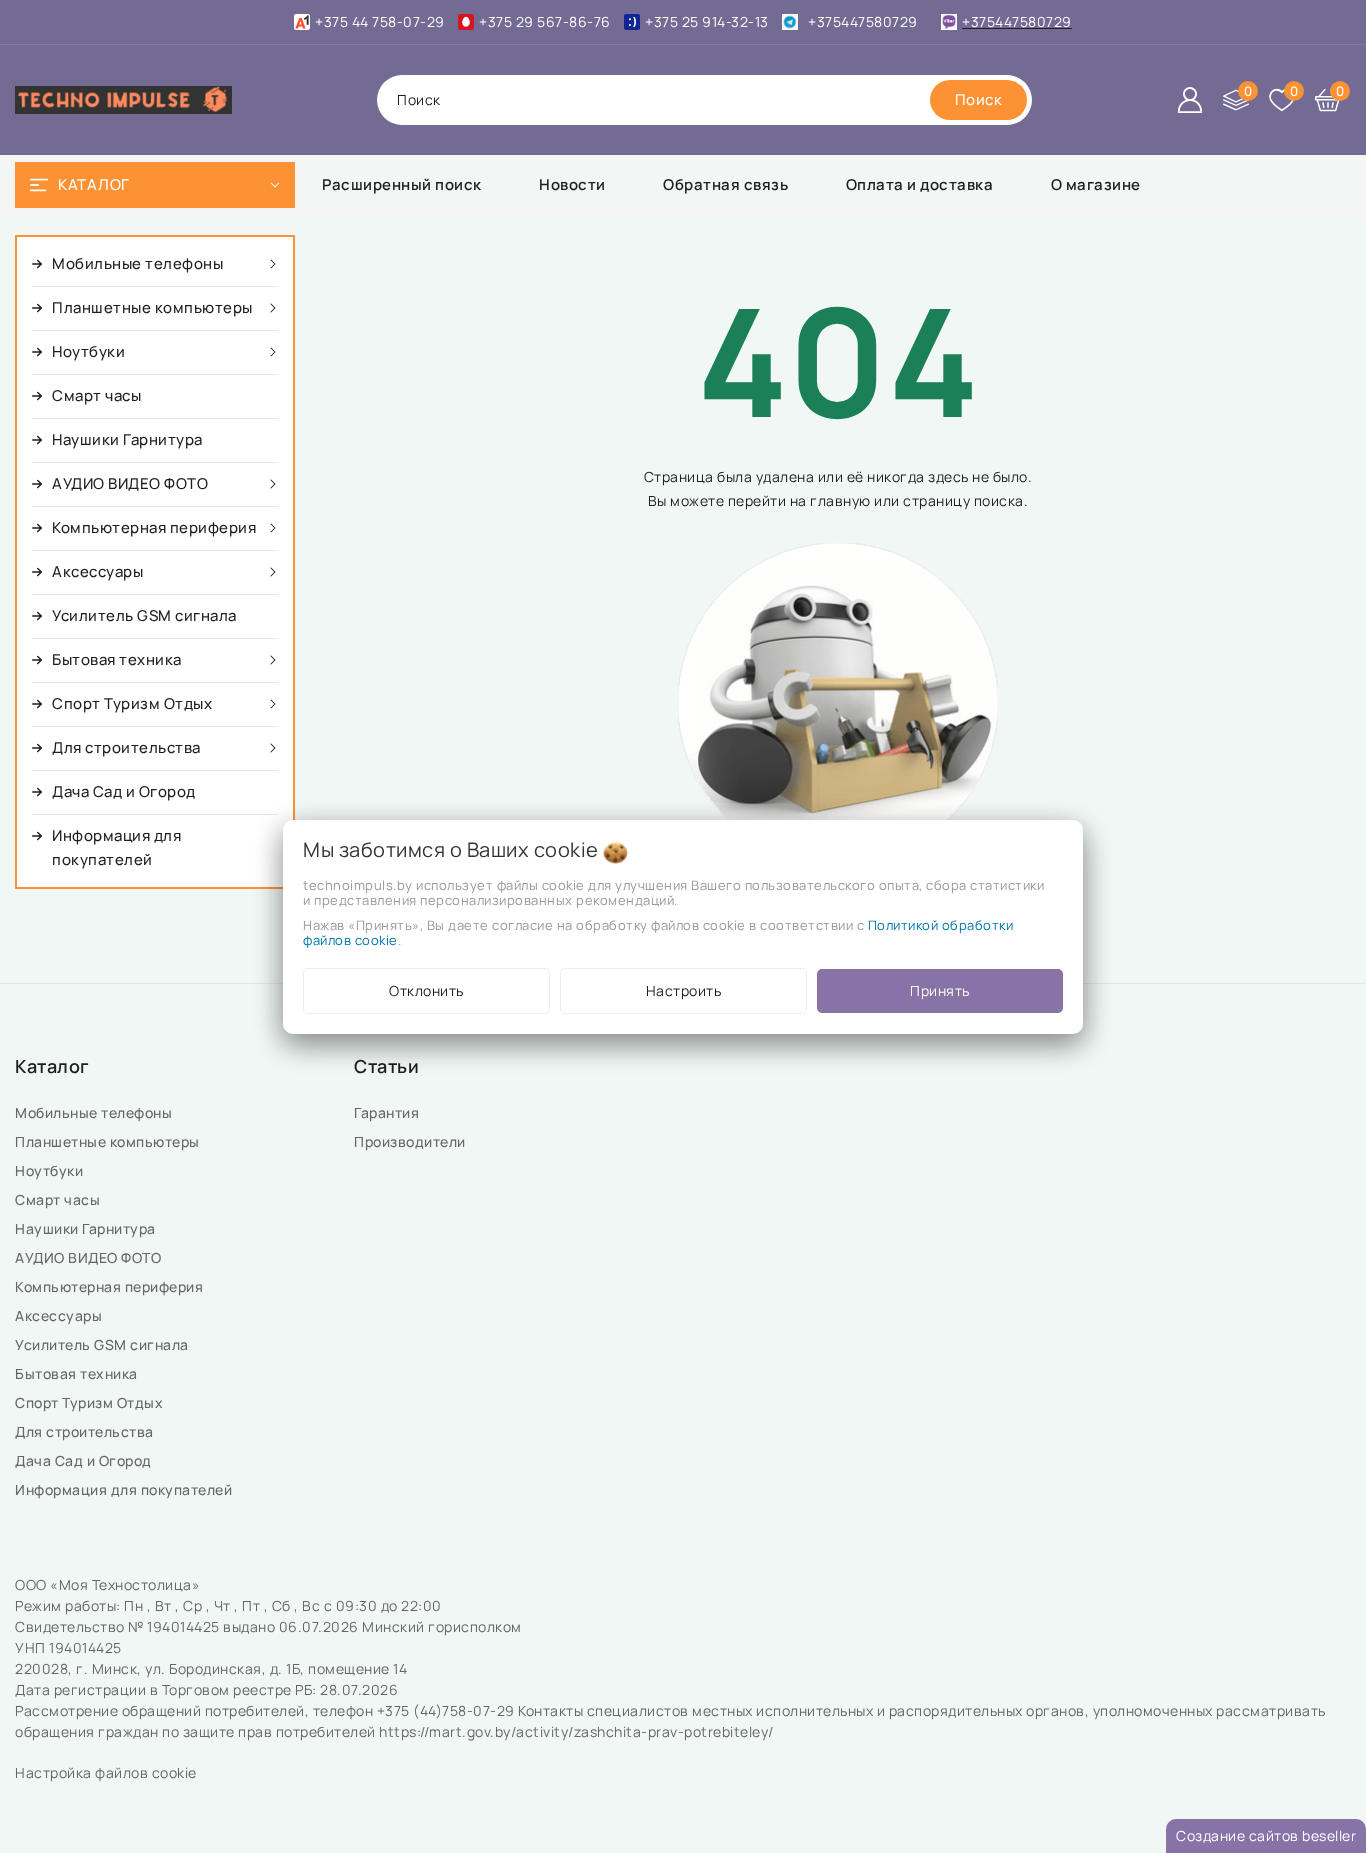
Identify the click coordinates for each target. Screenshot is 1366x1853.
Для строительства (86, 1431)
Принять (940, 990)
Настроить (684, 990)
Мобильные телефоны (95, 1112)
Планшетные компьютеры (111, 1141)
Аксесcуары (60, 1315)
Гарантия (388, 1112)
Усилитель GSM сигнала (105, 1344)
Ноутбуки (51, 1170)
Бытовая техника (78, 1373)
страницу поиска (963, 500)
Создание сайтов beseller (1266, 1835)
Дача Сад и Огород (85, 1460)
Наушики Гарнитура (89, 1228)
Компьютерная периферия (111, 1286)
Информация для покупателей (125, 1489)
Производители (411, 1141)
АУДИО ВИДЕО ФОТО (90, 1257)
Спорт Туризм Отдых (91, 1402)
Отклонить (426, 990)
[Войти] (1190, 100)
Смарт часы (59, 1199)
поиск (419, 99)
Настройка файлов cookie (106, 1772)
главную (840, 500)
